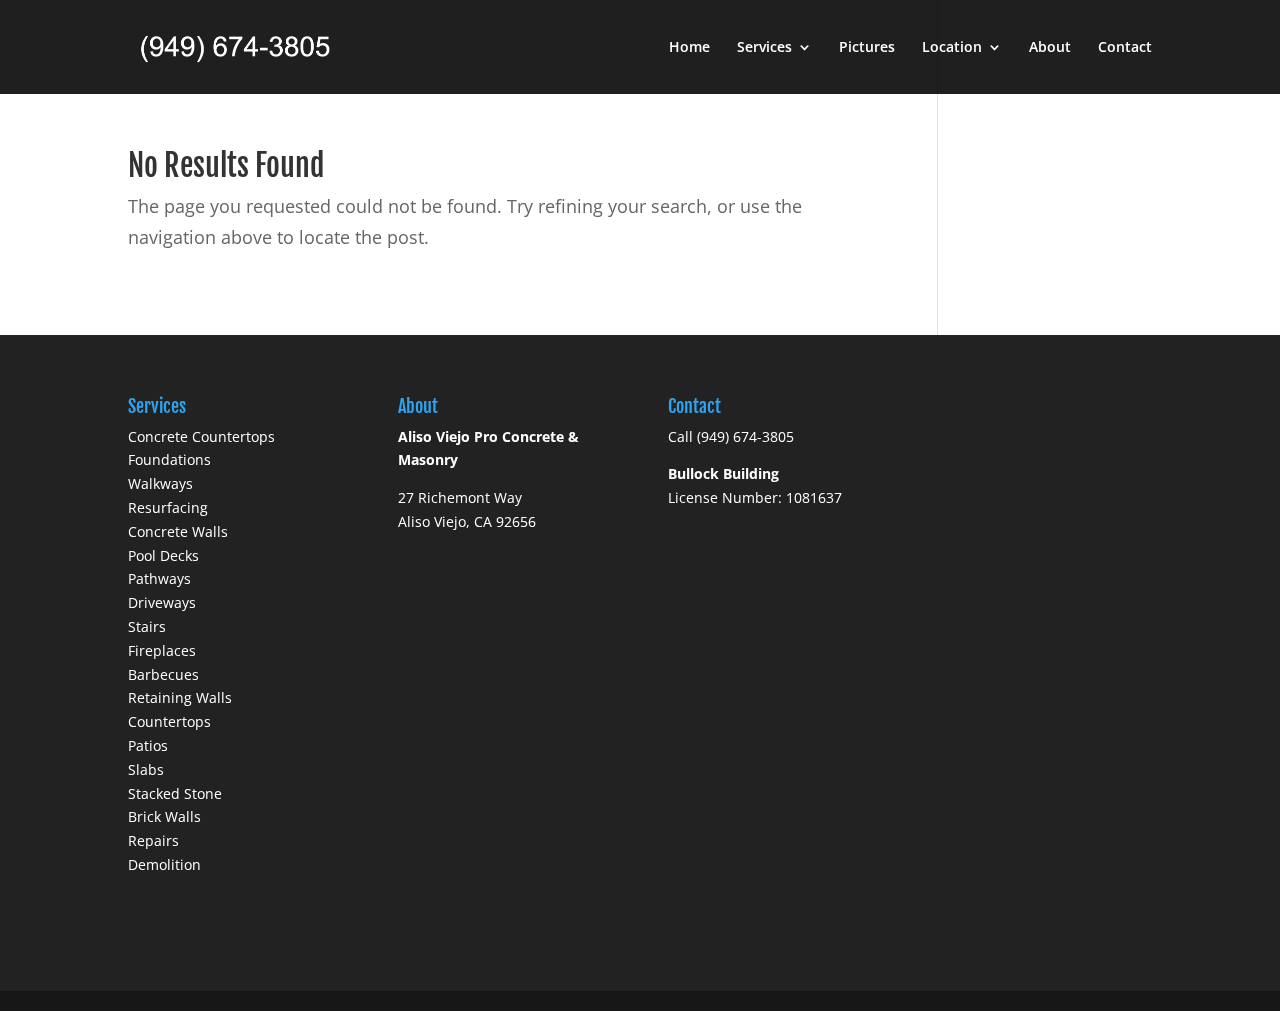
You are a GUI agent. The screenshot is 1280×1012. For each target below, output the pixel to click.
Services (764, 48)
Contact (1125, 48)
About (1050, 48)
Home (689, 48)
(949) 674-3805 (745, 436)
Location (952, 48)
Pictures (867, 48)
